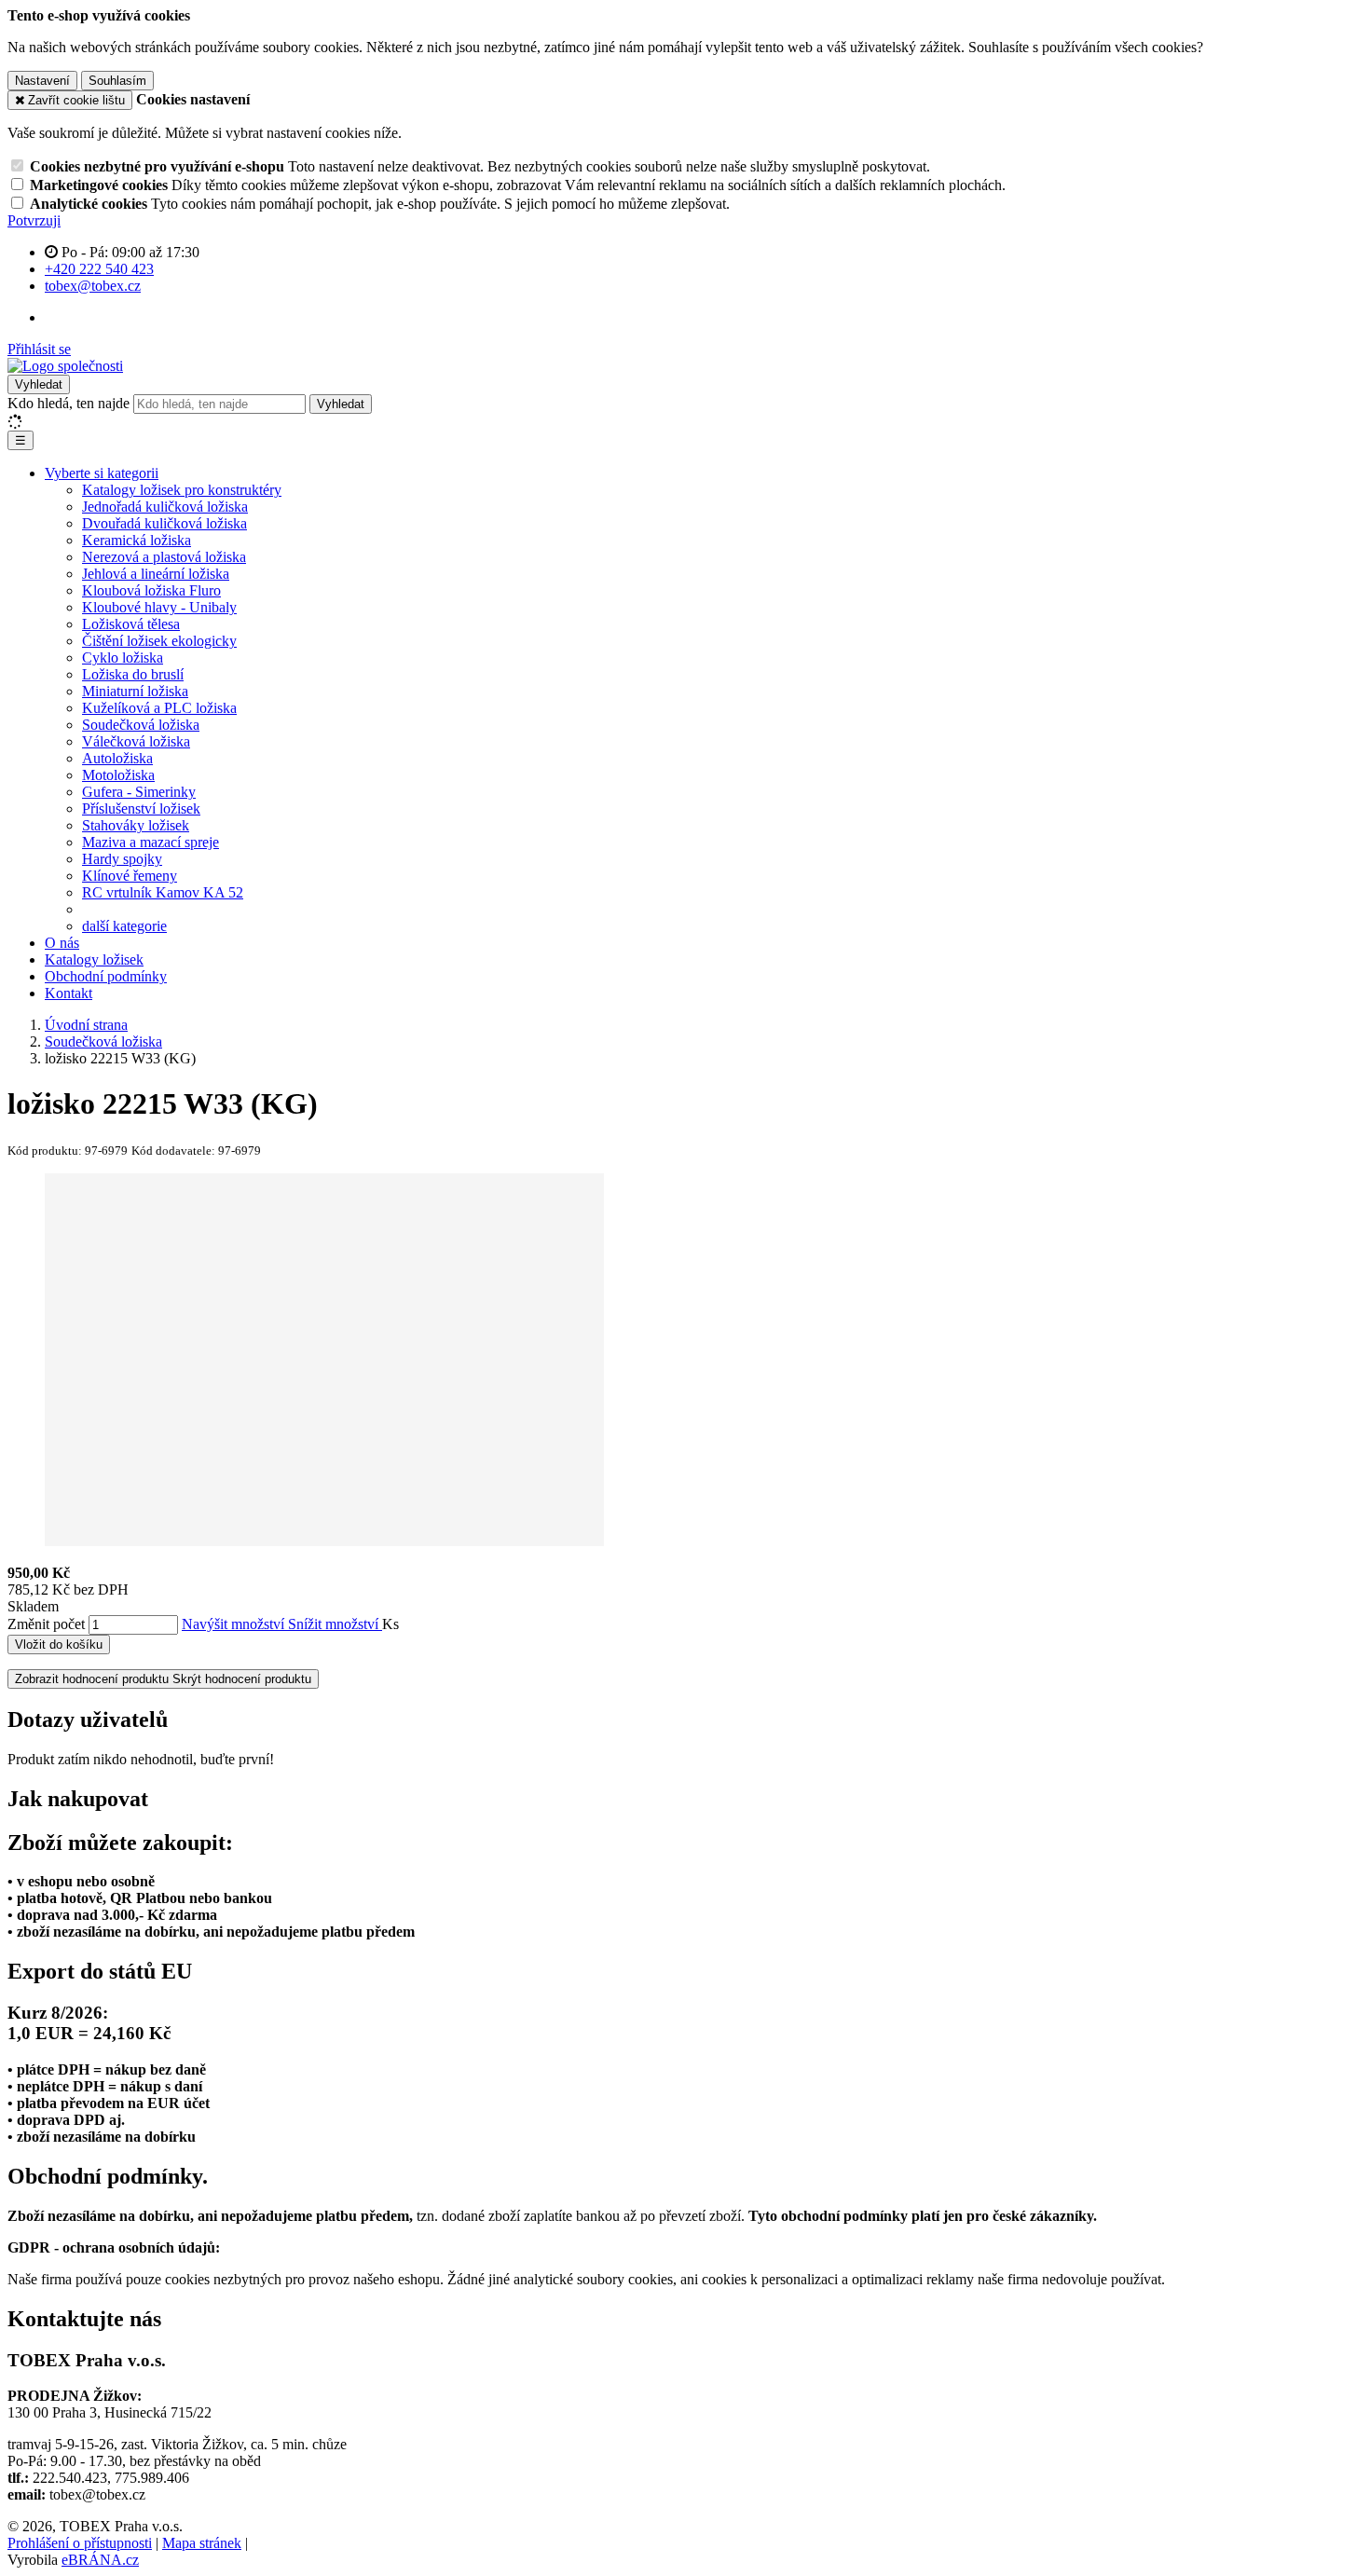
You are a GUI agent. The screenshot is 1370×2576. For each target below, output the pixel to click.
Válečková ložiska (136, 741)
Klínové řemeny (130, 876)
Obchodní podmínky (106, 976)
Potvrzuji (34, 220)
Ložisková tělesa (131, 624)
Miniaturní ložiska (135, 691)
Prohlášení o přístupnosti (80, 2543)
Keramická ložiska (137, 540)
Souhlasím (117, 81)
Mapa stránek (202, 2543)
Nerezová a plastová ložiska (164, 557)
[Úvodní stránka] (65, 366)
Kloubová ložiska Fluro (151, 590)
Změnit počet (46, 1624)
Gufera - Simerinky (139, 792)
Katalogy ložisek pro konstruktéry (182, 490)
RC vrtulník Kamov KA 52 (163, 892)
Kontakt (68, 993)
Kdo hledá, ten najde (68, 403)
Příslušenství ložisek (141, 808)
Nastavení (42, 81)
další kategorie (124, 926)
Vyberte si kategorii (102, 473)
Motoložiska (118, 775)
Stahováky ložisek (136, 825)
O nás (62, 943)
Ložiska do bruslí (133, 674)
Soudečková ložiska (141, 725)
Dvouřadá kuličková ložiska (164, 523)
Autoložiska (117, 758)
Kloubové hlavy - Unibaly (159, 607)
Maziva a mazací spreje (151, 842)
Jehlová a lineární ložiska (156, 574)
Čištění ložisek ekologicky (159, 641)
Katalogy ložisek (94, 959)
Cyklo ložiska (123, 658)
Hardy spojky (122, 859)
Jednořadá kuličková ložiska (165, 507)
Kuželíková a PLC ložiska (159, 708)
